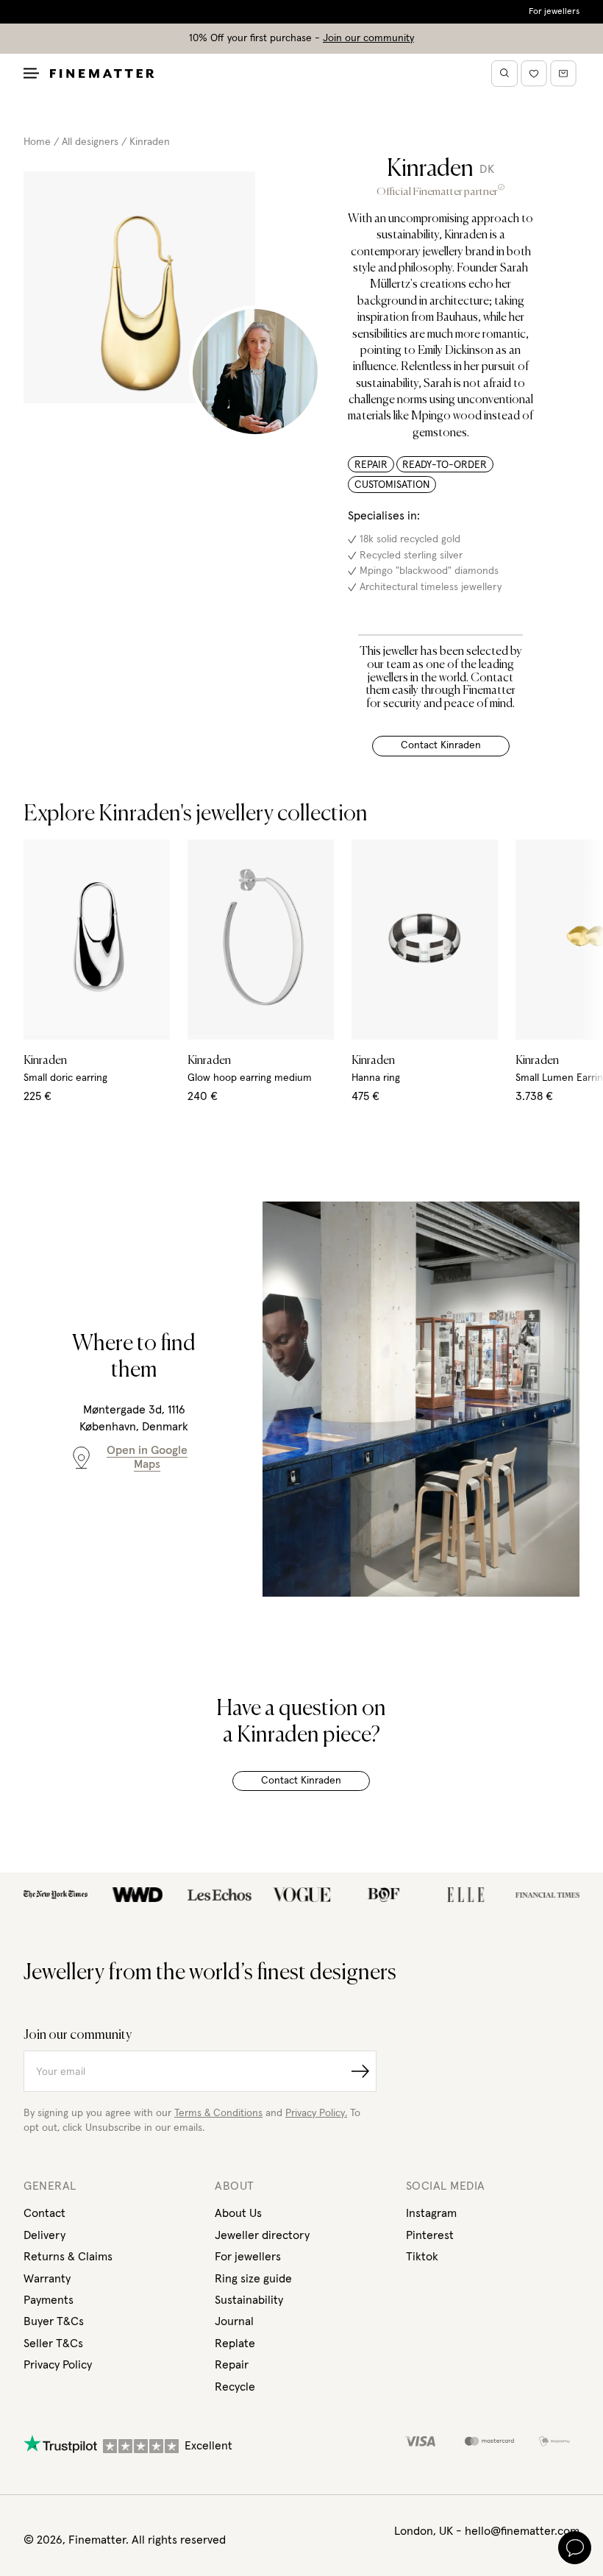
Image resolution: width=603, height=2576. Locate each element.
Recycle (235, 2387)
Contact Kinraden (441, 745)
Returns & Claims (68, 2257)
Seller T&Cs (53, 2343)
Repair (232, 2365)
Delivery (44, 2235)
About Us (238, 2213)
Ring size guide (253, 2279)
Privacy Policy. (316, 2113)
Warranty (47, 2279)
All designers (90, 142)
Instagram (431, 2213)
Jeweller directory (262, 2235)
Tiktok (422, 2257)
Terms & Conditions (218, 2113)
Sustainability (249, 2300)
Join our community (368, 38)
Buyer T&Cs (54, 2321)
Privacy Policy (58, 2365)
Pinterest (430, 2235)
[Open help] (575, 2548)
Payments (49, 2300)
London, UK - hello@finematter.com (487, 2531)
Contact (44, 2213)
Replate (235, 2343)
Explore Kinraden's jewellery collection (196, 815)
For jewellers (554, 12)
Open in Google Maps (147, 1457)
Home (37, 142)
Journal (234, 2321)
